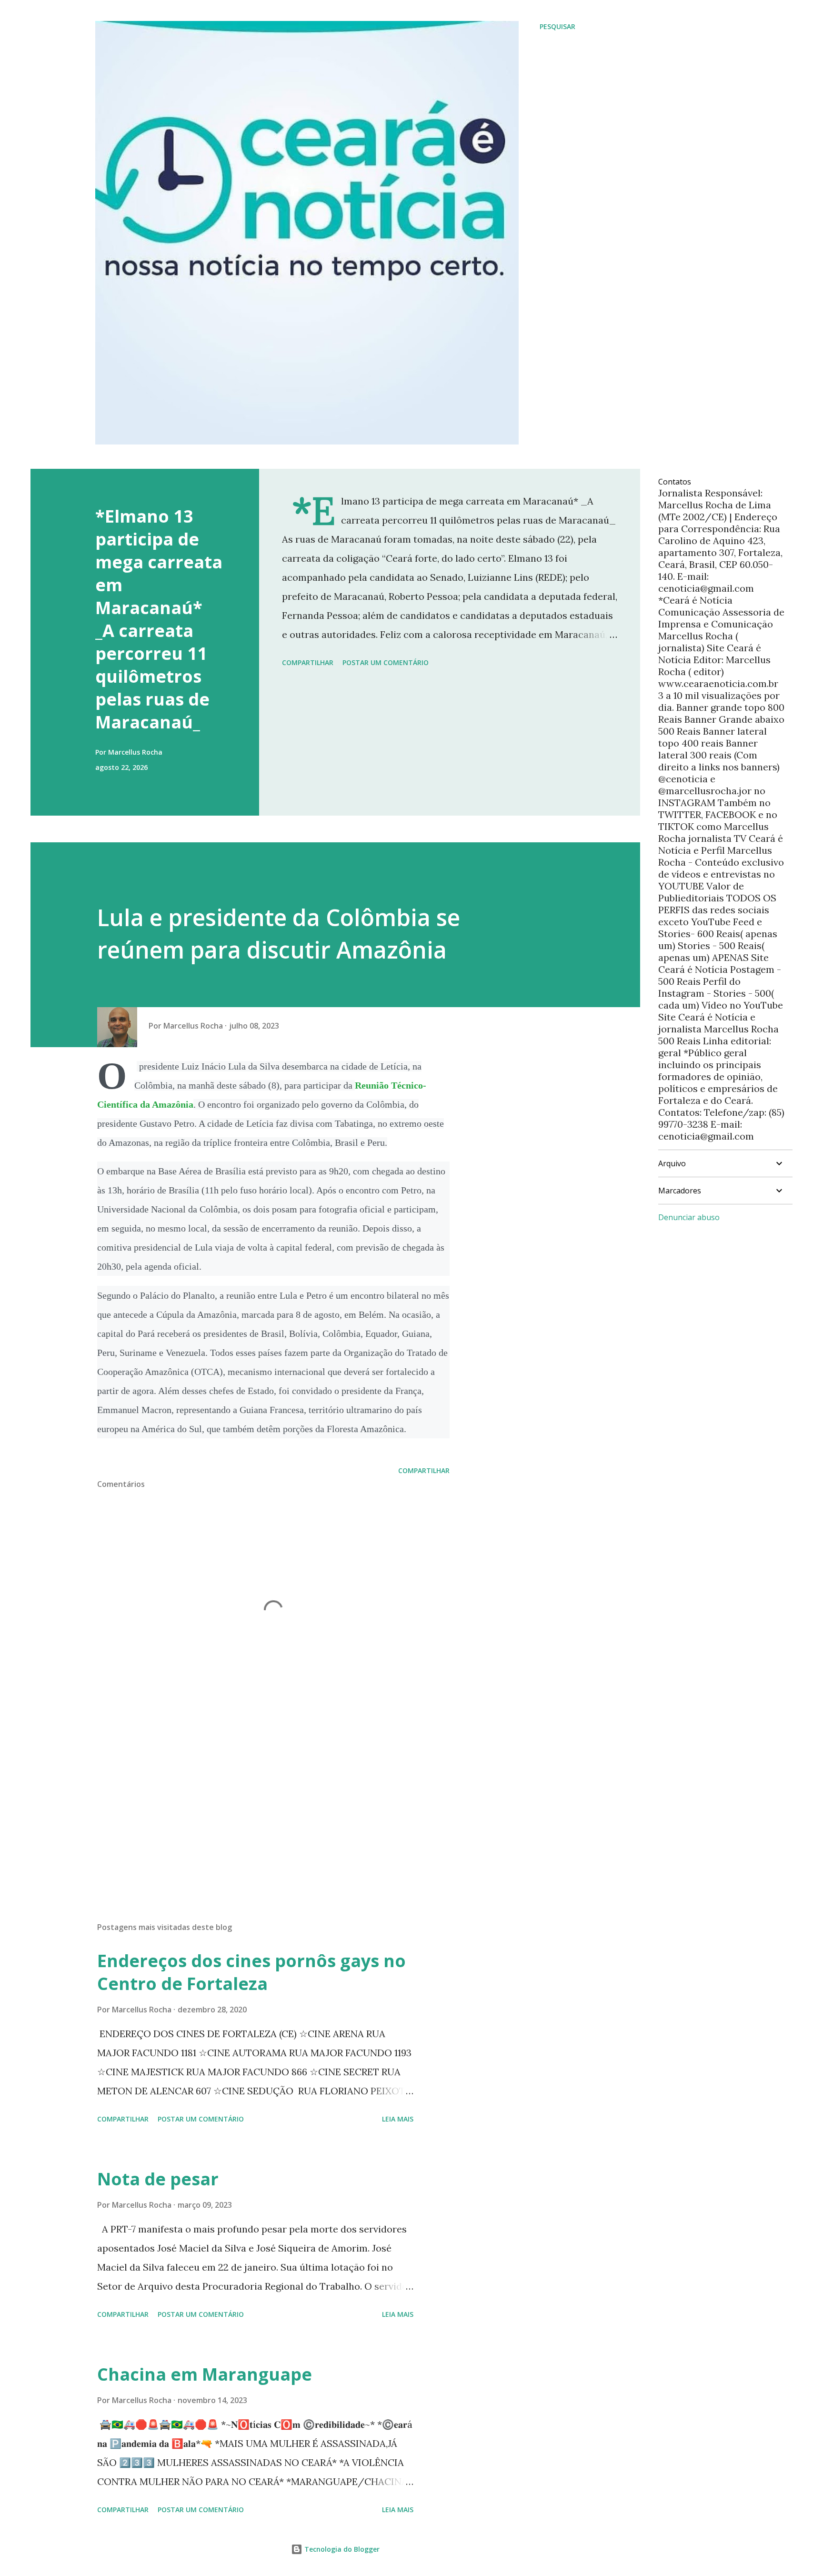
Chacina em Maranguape (205, 2374)
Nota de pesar (158, 2179)
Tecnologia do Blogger (341, 2549)
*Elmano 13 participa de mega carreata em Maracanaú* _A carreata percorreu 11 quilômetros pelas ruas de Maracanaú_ (159, 619)
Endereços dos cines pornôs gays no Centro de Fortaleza (251, 1972)
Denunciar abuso (689, 1217)
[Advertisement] (258, 1803)
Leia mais (398, 2119)
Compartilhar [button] (308, 662)
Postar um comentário (386, 662)
